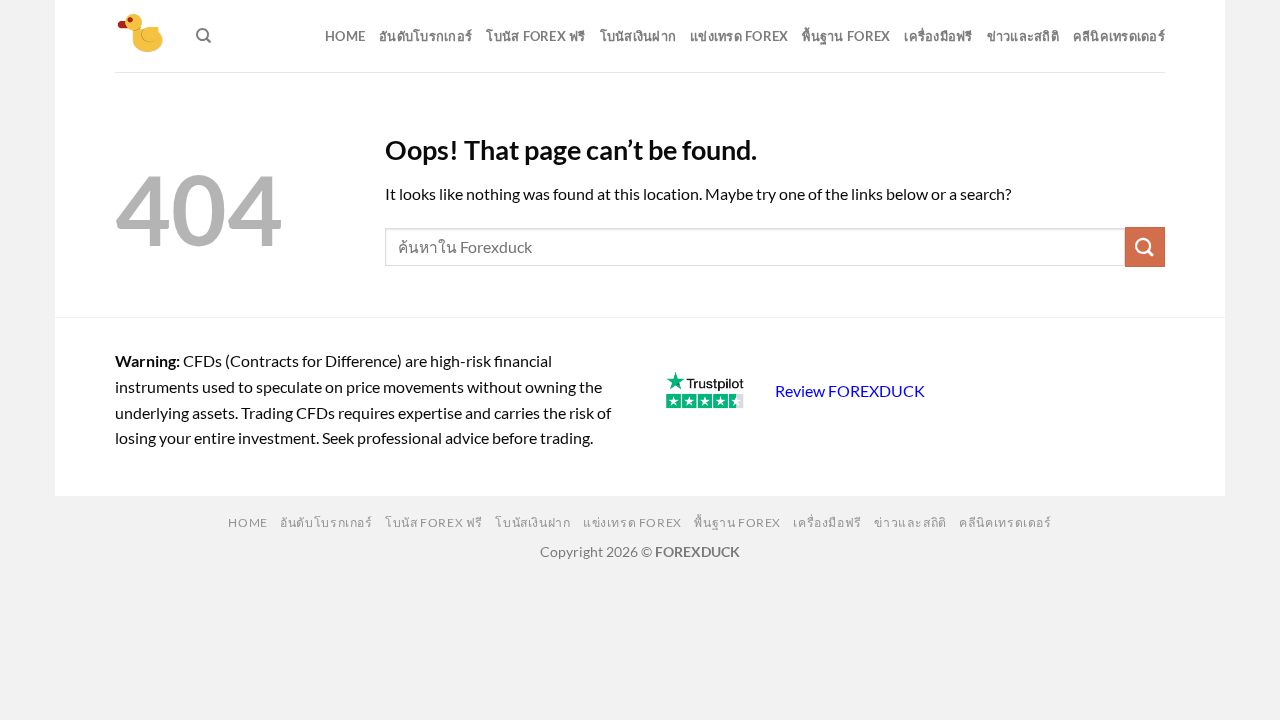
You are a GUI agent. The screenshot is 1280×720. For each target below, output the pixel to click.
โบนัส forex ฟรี (535, 36)
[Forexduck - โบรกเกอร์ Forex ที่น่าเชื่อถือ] (140, 36)
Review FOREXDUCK (850, 390)
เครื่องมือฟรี (938, 36)
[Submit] (1145, 246)
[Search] (203, 36)
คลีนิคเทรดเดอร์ (1119, 36)
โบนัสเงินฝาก (638, 36)
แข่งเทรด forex (739, 36)
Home (345, 36)
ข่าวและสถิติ (1023, 36)
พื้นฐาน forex (846, 36)
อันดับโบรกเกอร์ (425, 36)
